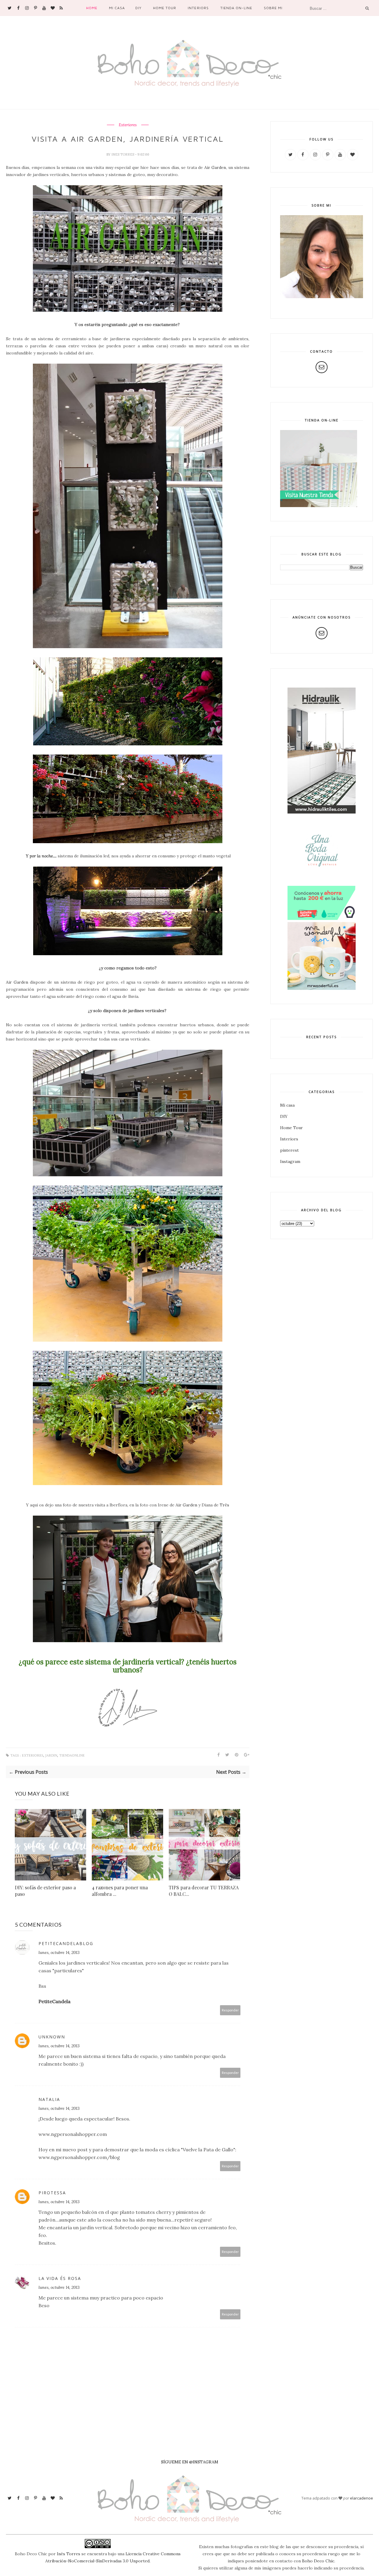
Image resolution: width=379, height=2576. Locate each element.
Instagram (290, 1161)
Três (224, 1505)
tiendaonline (72, 1756)
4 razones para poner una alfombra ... (120, 1891)
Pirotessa (52, 2193)
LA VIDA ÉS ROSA (60, 2278)
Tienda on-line (236, 8)
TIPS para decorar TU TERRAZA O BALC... (204, 1891)
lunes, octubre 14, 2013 (59, 1952)
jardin (51, 1756)
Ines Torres (123, 154)
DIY (138, 8)
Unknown (52, 2037)
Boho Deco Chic (318, 2561)
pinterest (289, 1150)
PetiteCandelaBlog (66, 1943)
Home (92, 8)
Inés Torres (69, 2554)
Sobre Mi (273, 8)
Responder (230, 2010)
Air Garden (215, 167)
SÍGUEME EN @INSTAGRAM (190, 2462)
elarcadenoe (362, 2498)
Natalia (49, 2099)
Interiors (198, 8)
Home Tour (165, 8)
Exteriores (128, 125)
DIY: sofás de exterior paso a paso (45, 1891)
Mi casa (117, 8)
